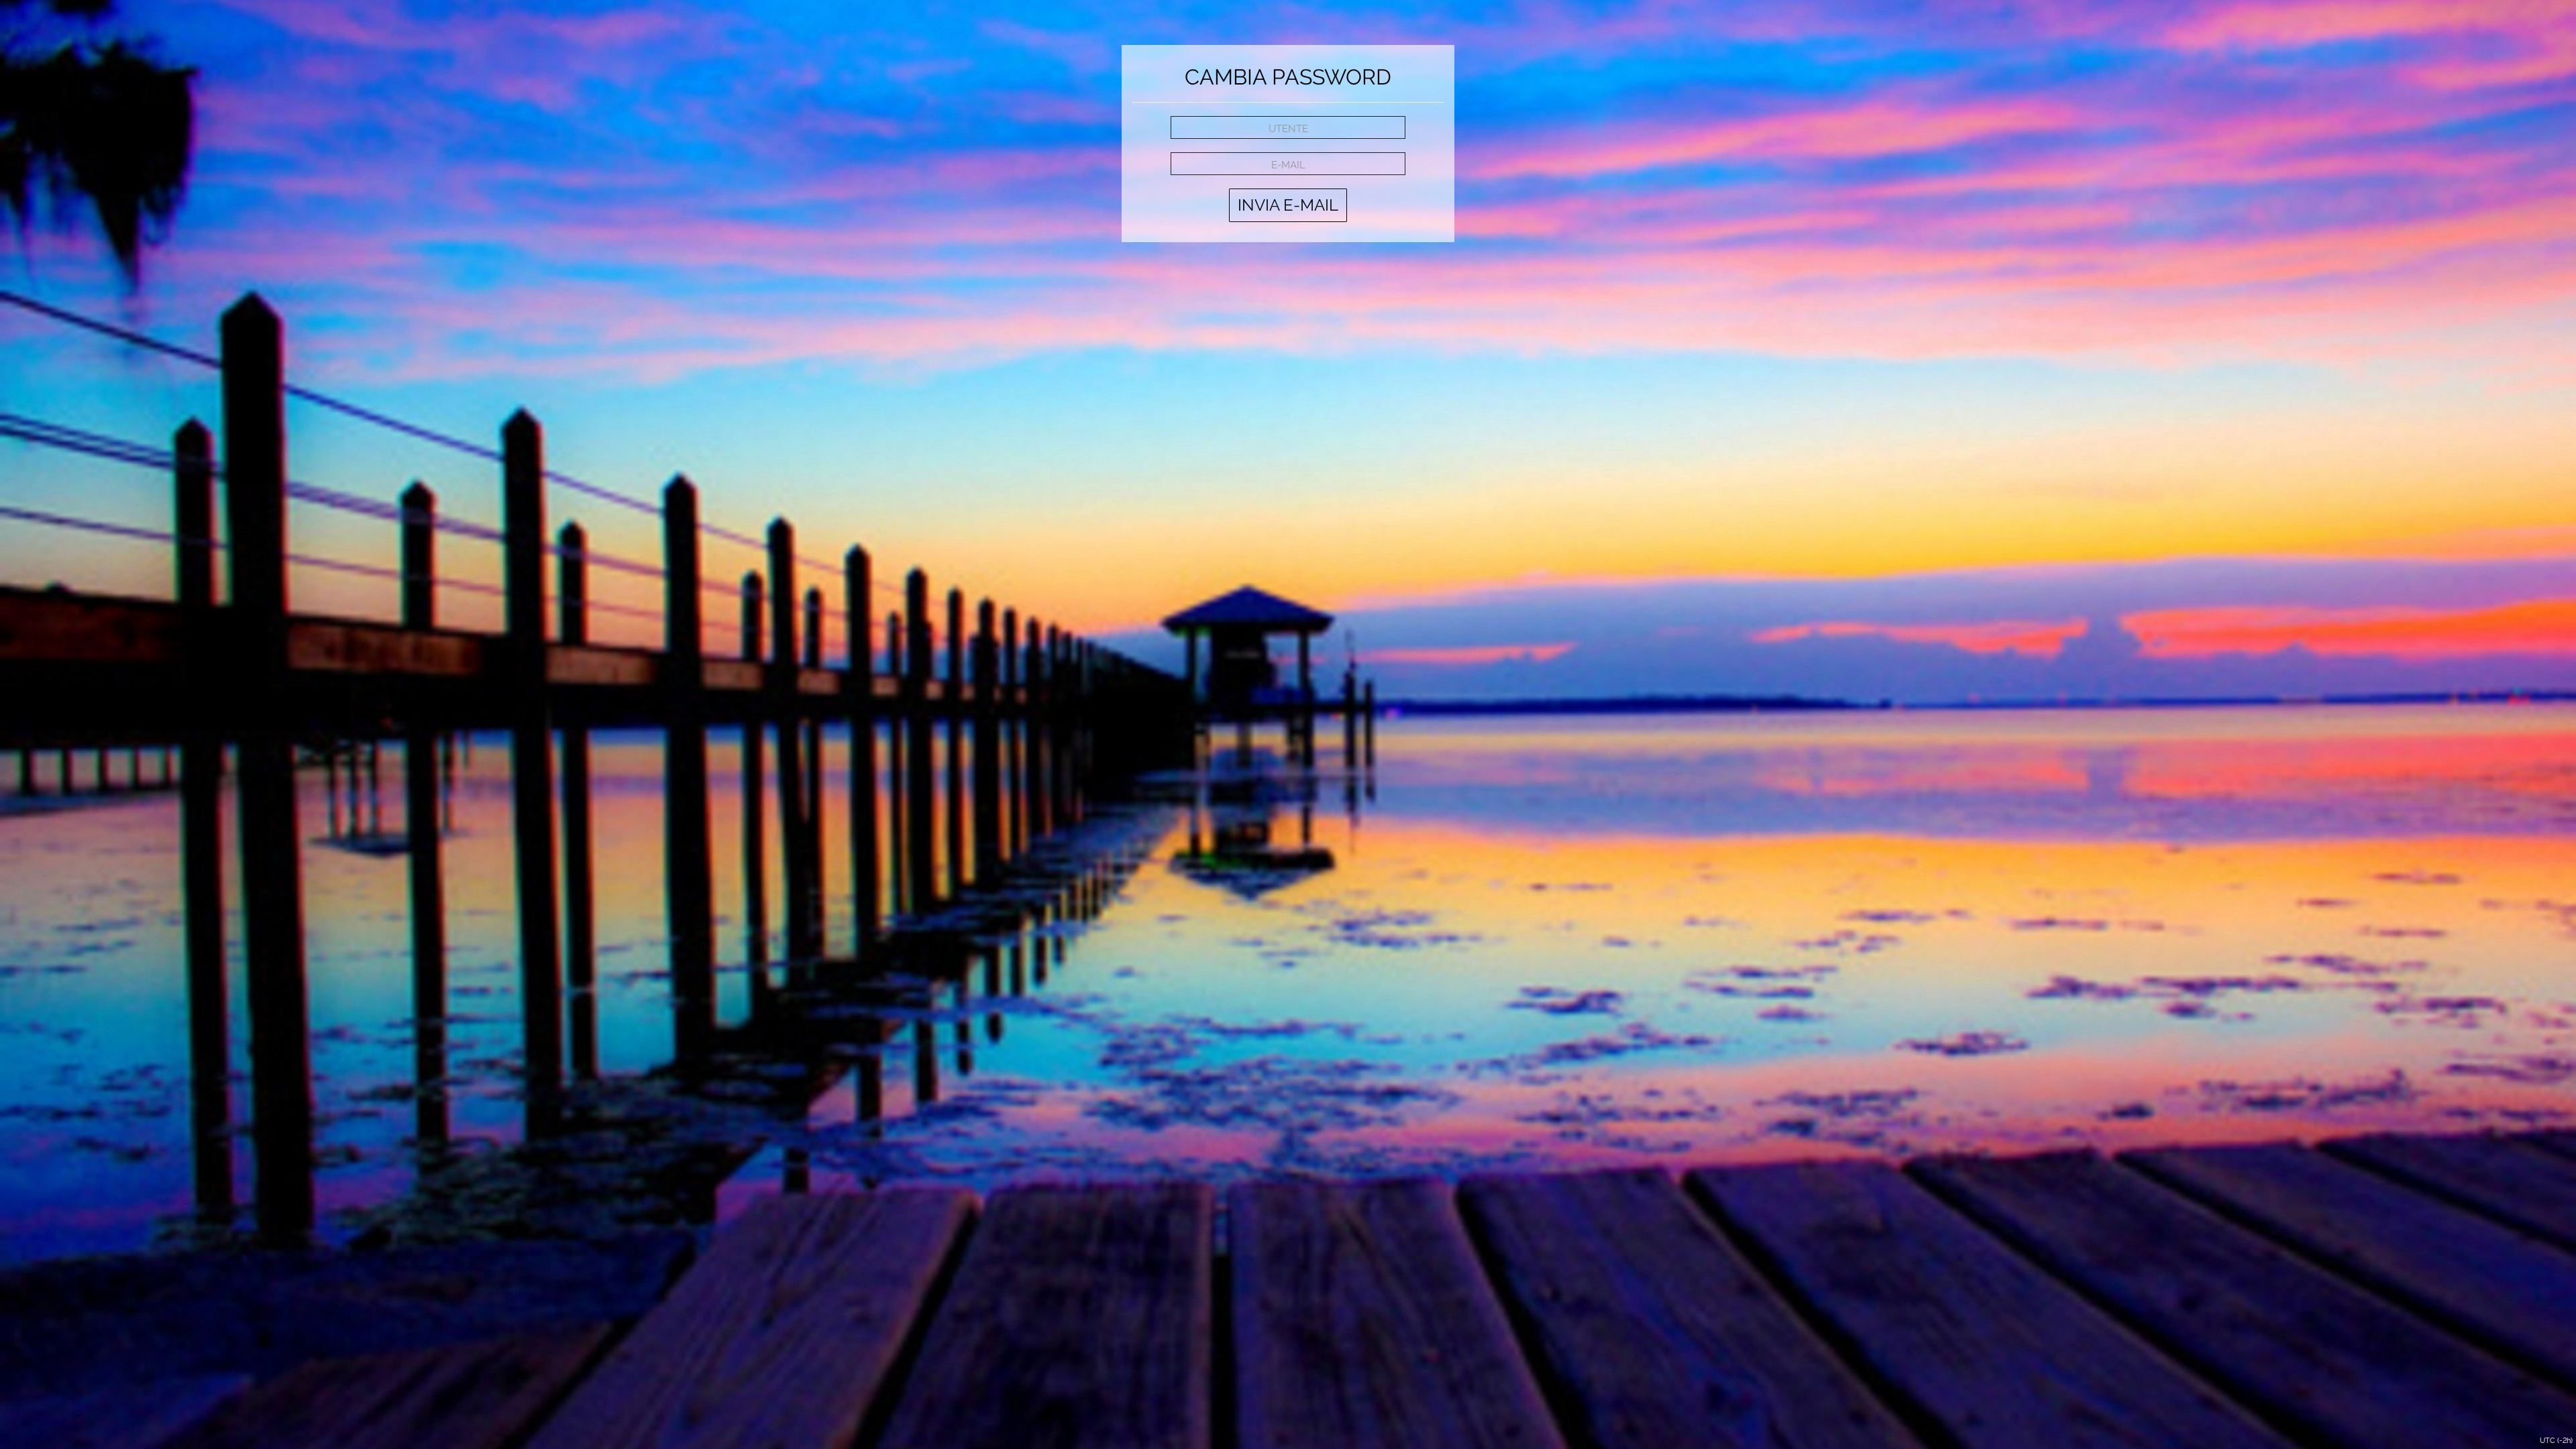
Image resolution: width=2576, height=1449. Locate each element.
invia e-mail (1288, 205)
